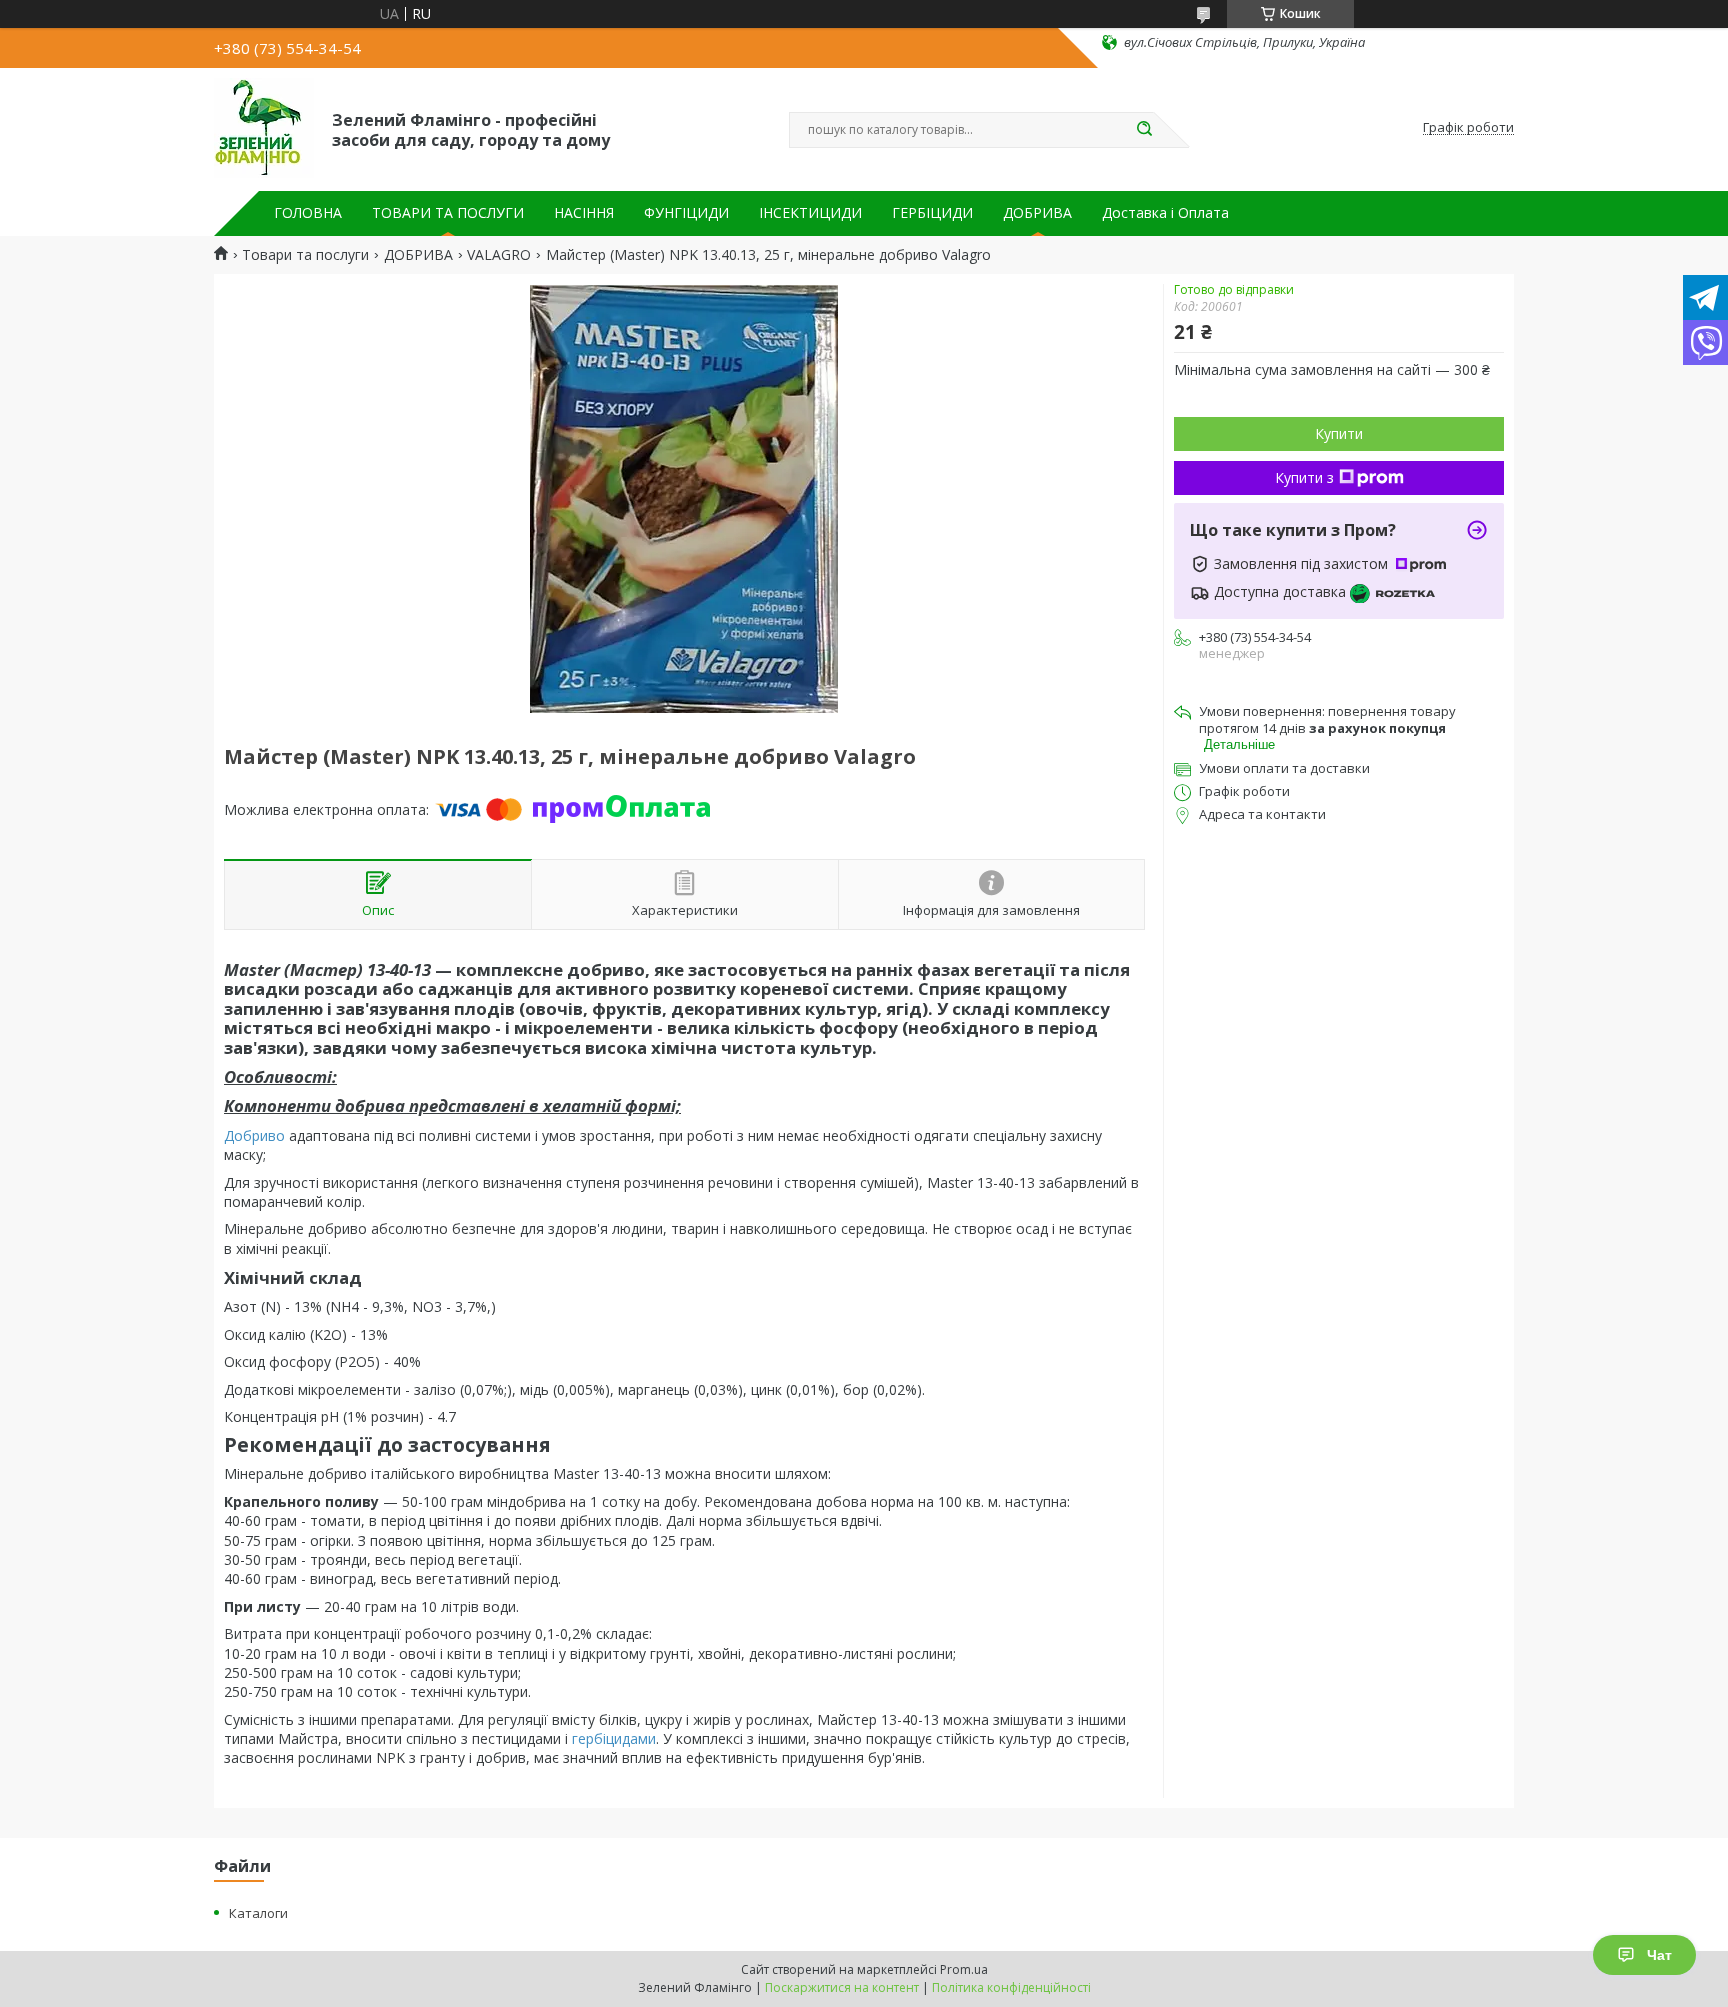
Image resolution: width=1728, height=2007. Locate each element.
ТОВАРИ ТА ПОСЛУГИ (448, 213)
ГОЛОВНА (308, 213)
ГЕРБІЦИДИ (932, 213)
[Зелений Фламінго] (264, 128)
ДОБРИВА (1037, 213)
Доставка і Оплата (1165, 213)
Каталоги (258, 1913)
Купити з (1304, 477)
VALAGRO (499, 255)
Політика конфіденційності (1011, 1987)
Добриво (254, 1135)
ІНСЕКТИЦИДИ (810, 213)
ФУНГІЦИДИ (686, 213)
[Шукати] (1144, 130)
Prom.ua (964, 1969)
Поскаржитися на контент (842, 1987)
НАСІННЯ (584, 213)
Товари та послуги (305, 255)
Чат (1659, 1955)
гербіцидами (614, 1738)
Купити (1339, 433)
